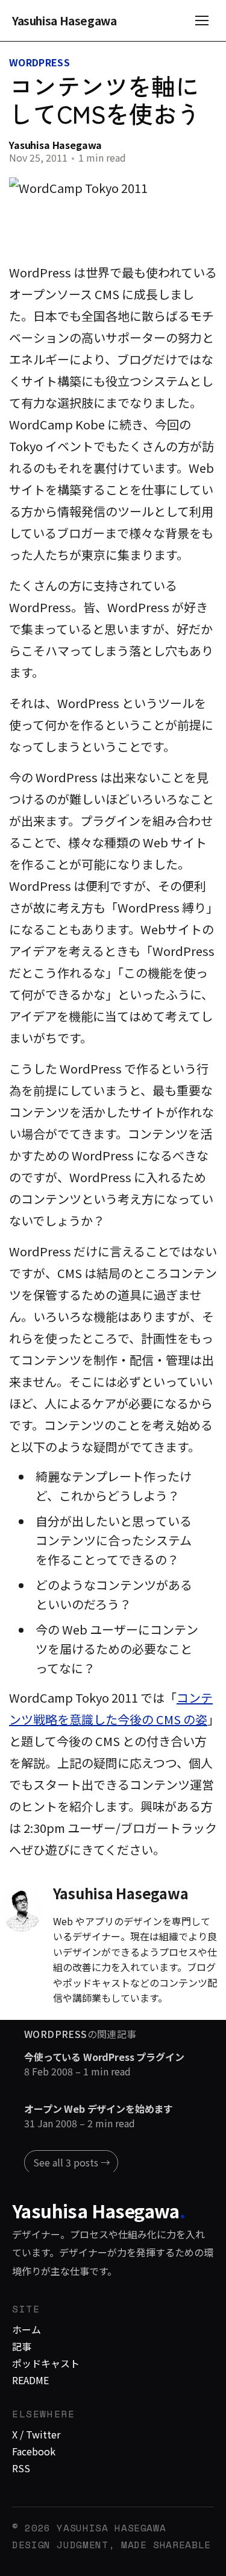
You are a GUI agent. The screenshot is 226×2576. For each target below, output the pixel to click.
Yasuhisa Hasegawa (64, 21)
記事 (22, 2346)
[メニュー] (202, 21)
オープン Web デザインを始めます (99, 2109)
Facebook (34, 2451)
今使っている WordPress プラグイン (104, 2057)
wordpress (39, 62)
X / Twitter (36, 2434)
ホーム (27, 2329)
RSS (21, 2468)
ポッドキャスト (46, 2363)
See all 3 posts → (72, 2162)
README (30, 2380)
